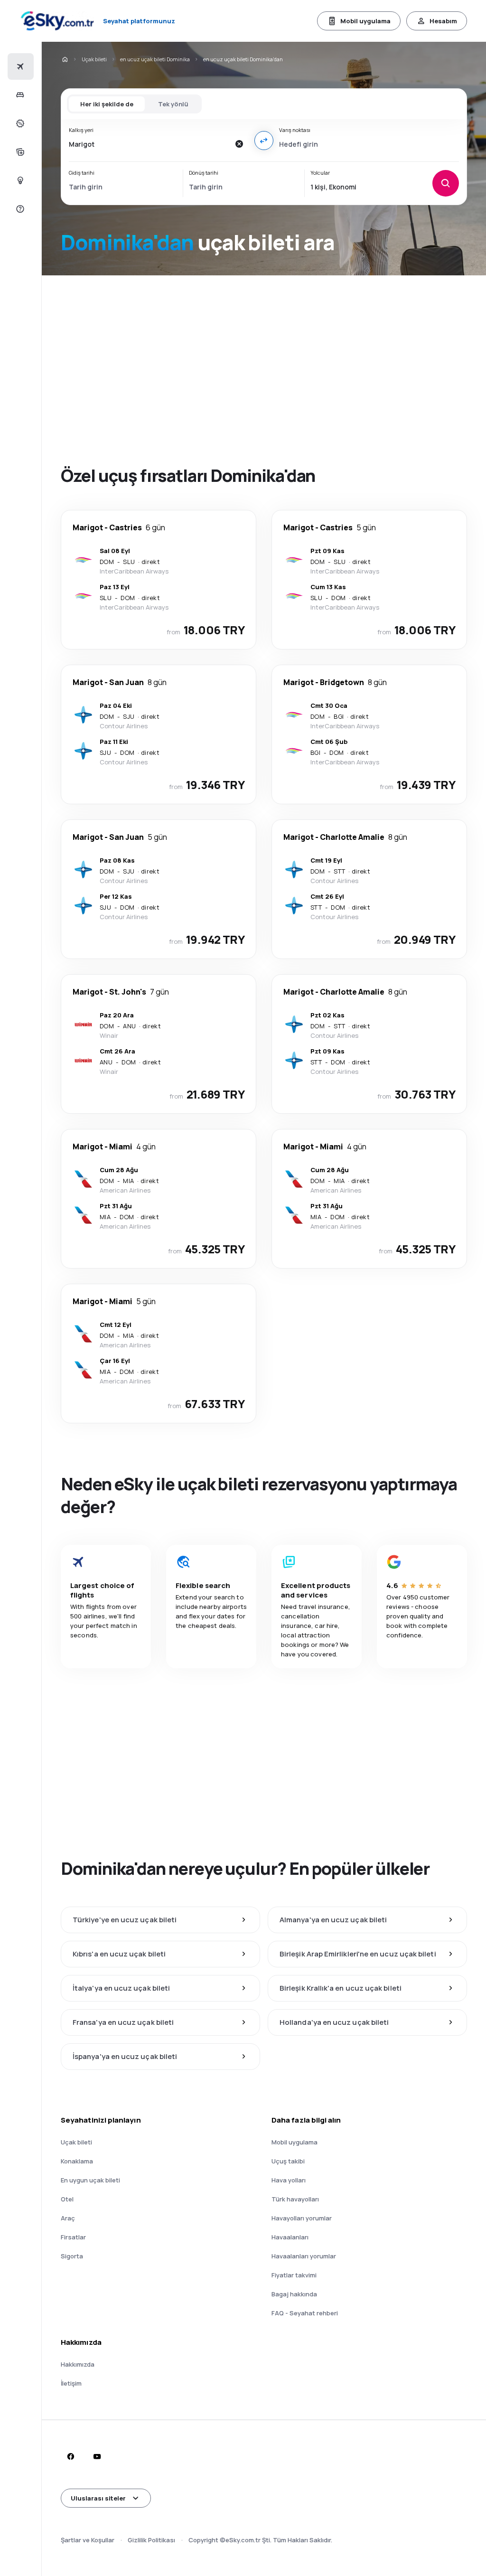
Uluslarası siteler (98, 2498)
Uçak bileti (94, 59)
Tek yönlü (173, 104)
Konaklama (77, 2161)
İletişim (71, 2383)
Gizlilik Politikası (151, 2540)
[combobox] (149, 144)
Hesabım (443, 21)
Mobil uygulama (365, 21)
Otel (67, 2199)
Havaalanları (290, 2237)
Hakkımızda (78, 2364)
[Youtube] (97, 2456)
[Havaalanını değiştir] (264, 141)
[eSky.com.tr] (65, 59)
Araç (68, 2218)
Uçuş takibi (288, 2161)
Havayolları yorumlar (302, 2218)
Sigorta (72, 2256)
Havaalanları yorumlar (304, 2256)
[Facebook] (70, 2456)
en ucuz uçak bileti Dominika (155, 59)
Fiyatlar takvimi (294, 2275)
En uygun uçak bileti (90, 2180)
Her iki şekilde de (107, 104)
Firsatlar (73, 2237)
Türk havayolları (295, 2199)
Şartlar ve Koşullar (88, 2540)
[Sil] (239, 144)
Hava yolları (289, 2180)
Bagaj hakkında (294, 2294)
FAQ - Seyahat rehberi (305, 2313)
